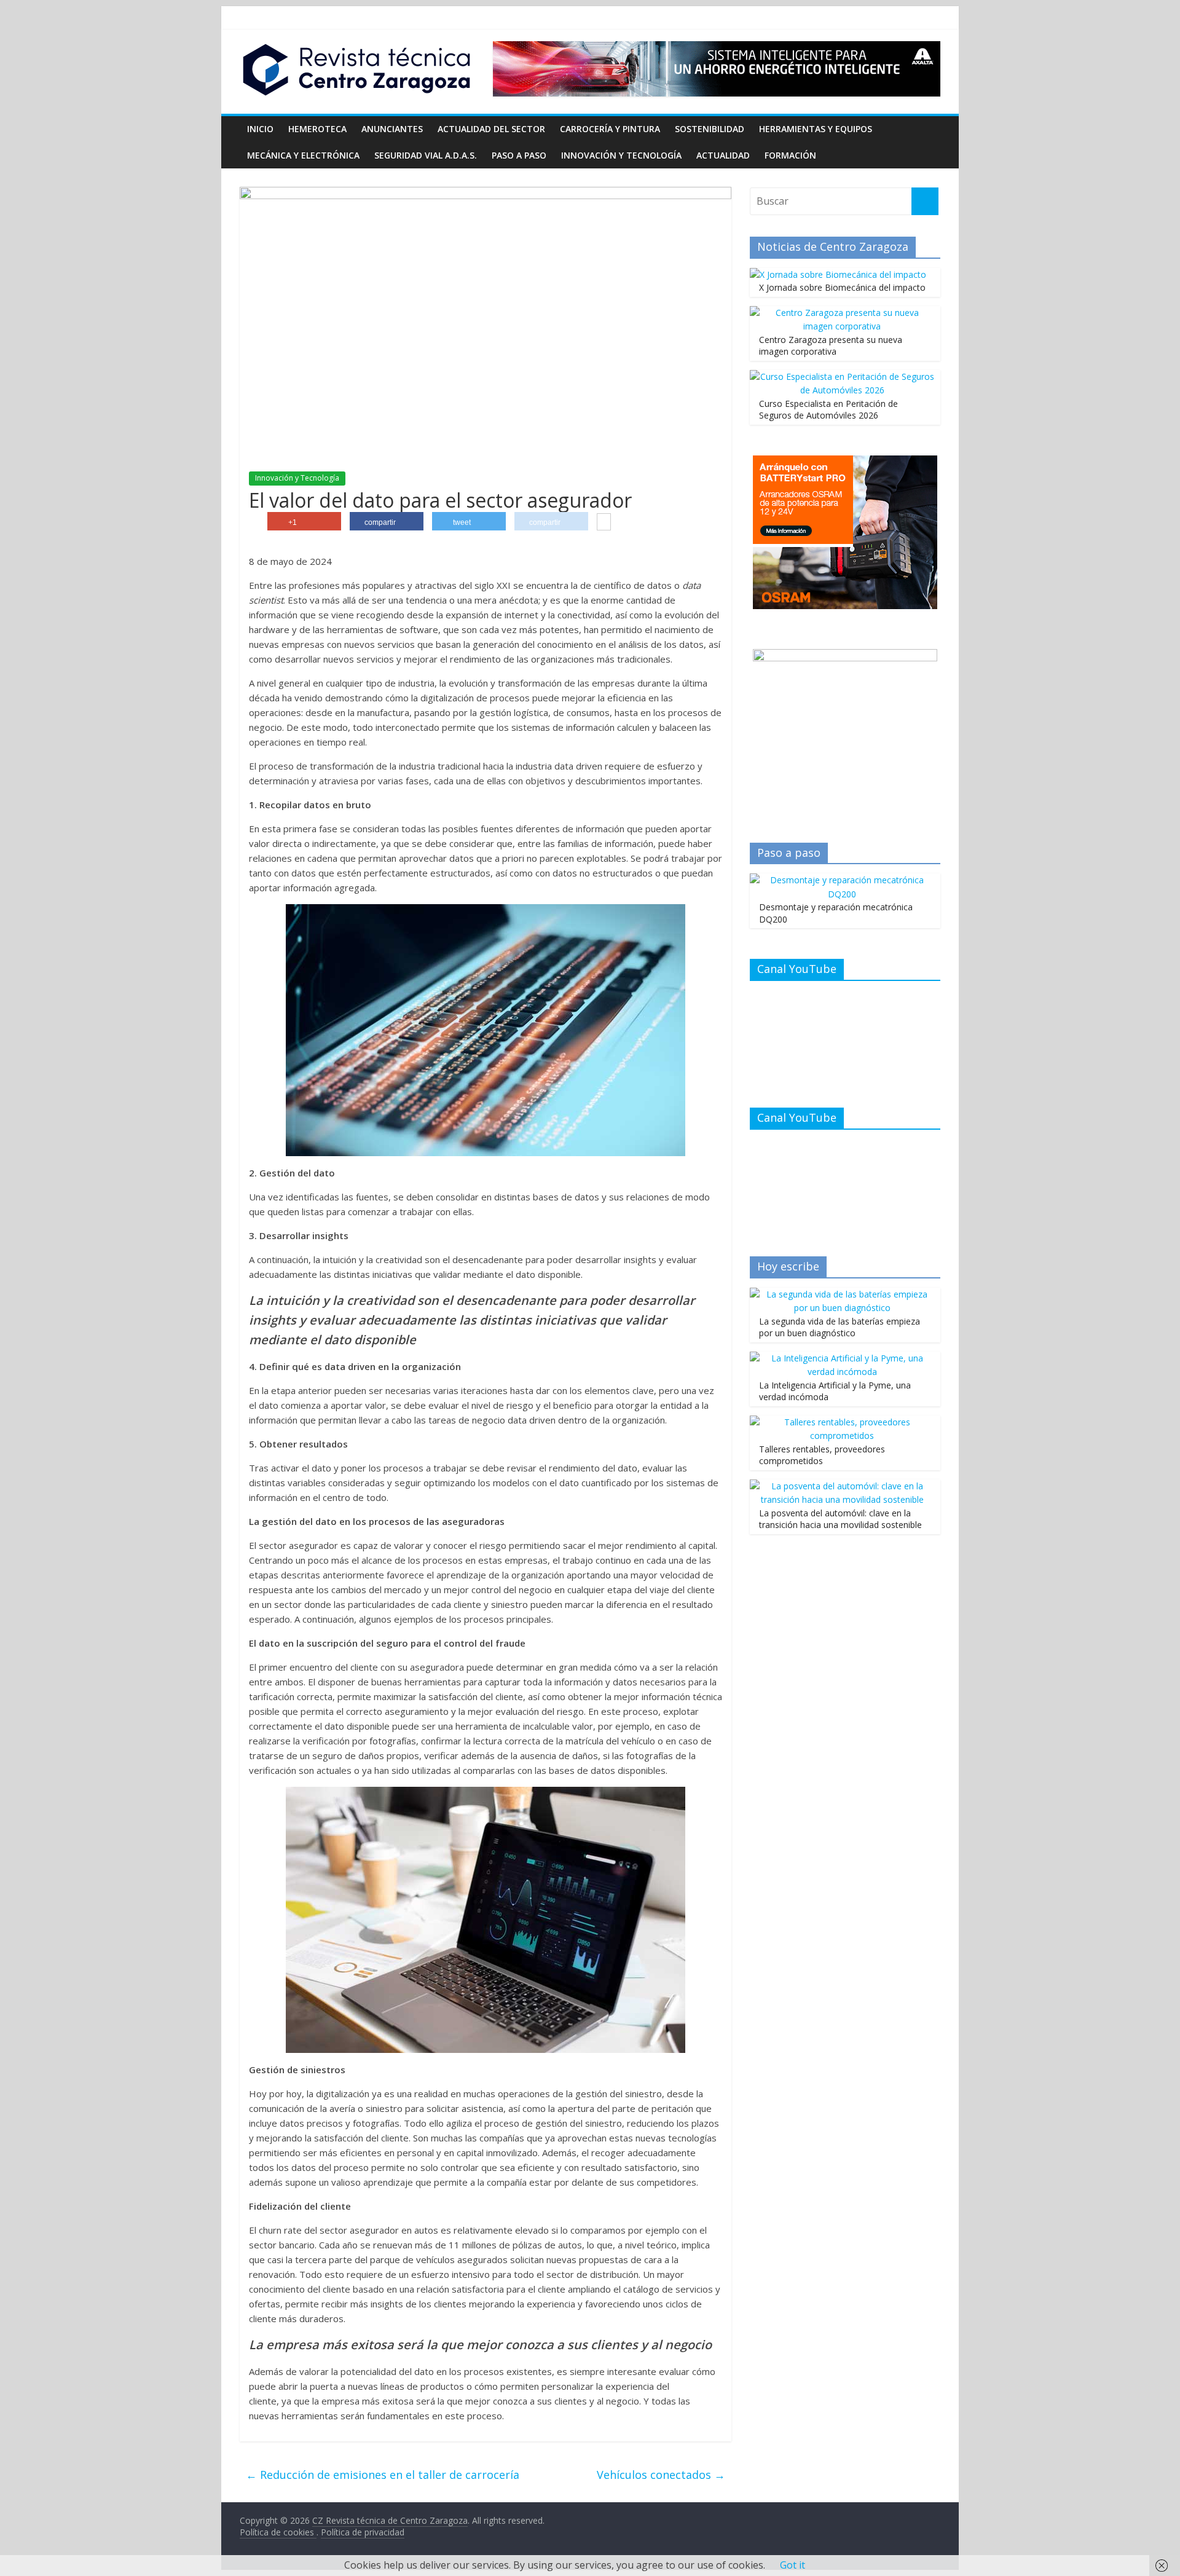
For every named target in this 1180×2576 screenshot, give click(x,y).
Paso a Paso (519, 155)
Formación (790, 155)
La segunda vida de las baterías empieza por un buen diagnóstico (840, 1327)
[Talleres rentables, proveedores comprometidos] (842, 1422)
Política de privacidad (363, 2532)
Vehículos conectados (661, 2475)
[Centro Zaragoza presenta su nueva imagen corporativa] (842, 313)
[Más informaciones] (604, 523)
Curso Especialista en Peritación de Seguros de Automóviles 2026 (828, 410)
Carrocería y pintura (610, 129)
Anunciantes (392, 129)
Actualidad (723, 155)
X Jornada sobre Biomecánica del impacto (842, 287)
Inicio (260, 129)
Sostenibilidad (710, 129)
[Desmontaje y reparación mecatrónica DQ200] (842, 880)
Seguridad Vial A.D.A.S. (426, 155)
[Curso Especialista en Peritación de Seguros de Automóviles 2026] (842, 376)
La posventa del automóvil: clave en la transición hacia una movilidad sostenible (840, 1519)
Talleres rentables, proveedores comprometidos (822, 1455)
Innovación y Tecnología (621, 155)
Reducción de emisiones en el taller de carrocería (383, 2475)
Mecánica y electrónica (303, 155)
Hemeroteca (317, 129)
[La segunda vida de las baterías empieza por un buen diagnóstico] (842, 1294)
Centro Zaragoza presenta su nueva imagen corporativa (831, 346)
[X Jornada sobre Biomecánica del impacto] (838, 274)
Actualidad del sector (491, 129)
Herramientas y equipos (816, 129)
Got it (793, 2565)
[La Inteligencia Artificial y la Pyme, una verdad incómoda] (842, 1358)
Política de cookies (278, 2532)
